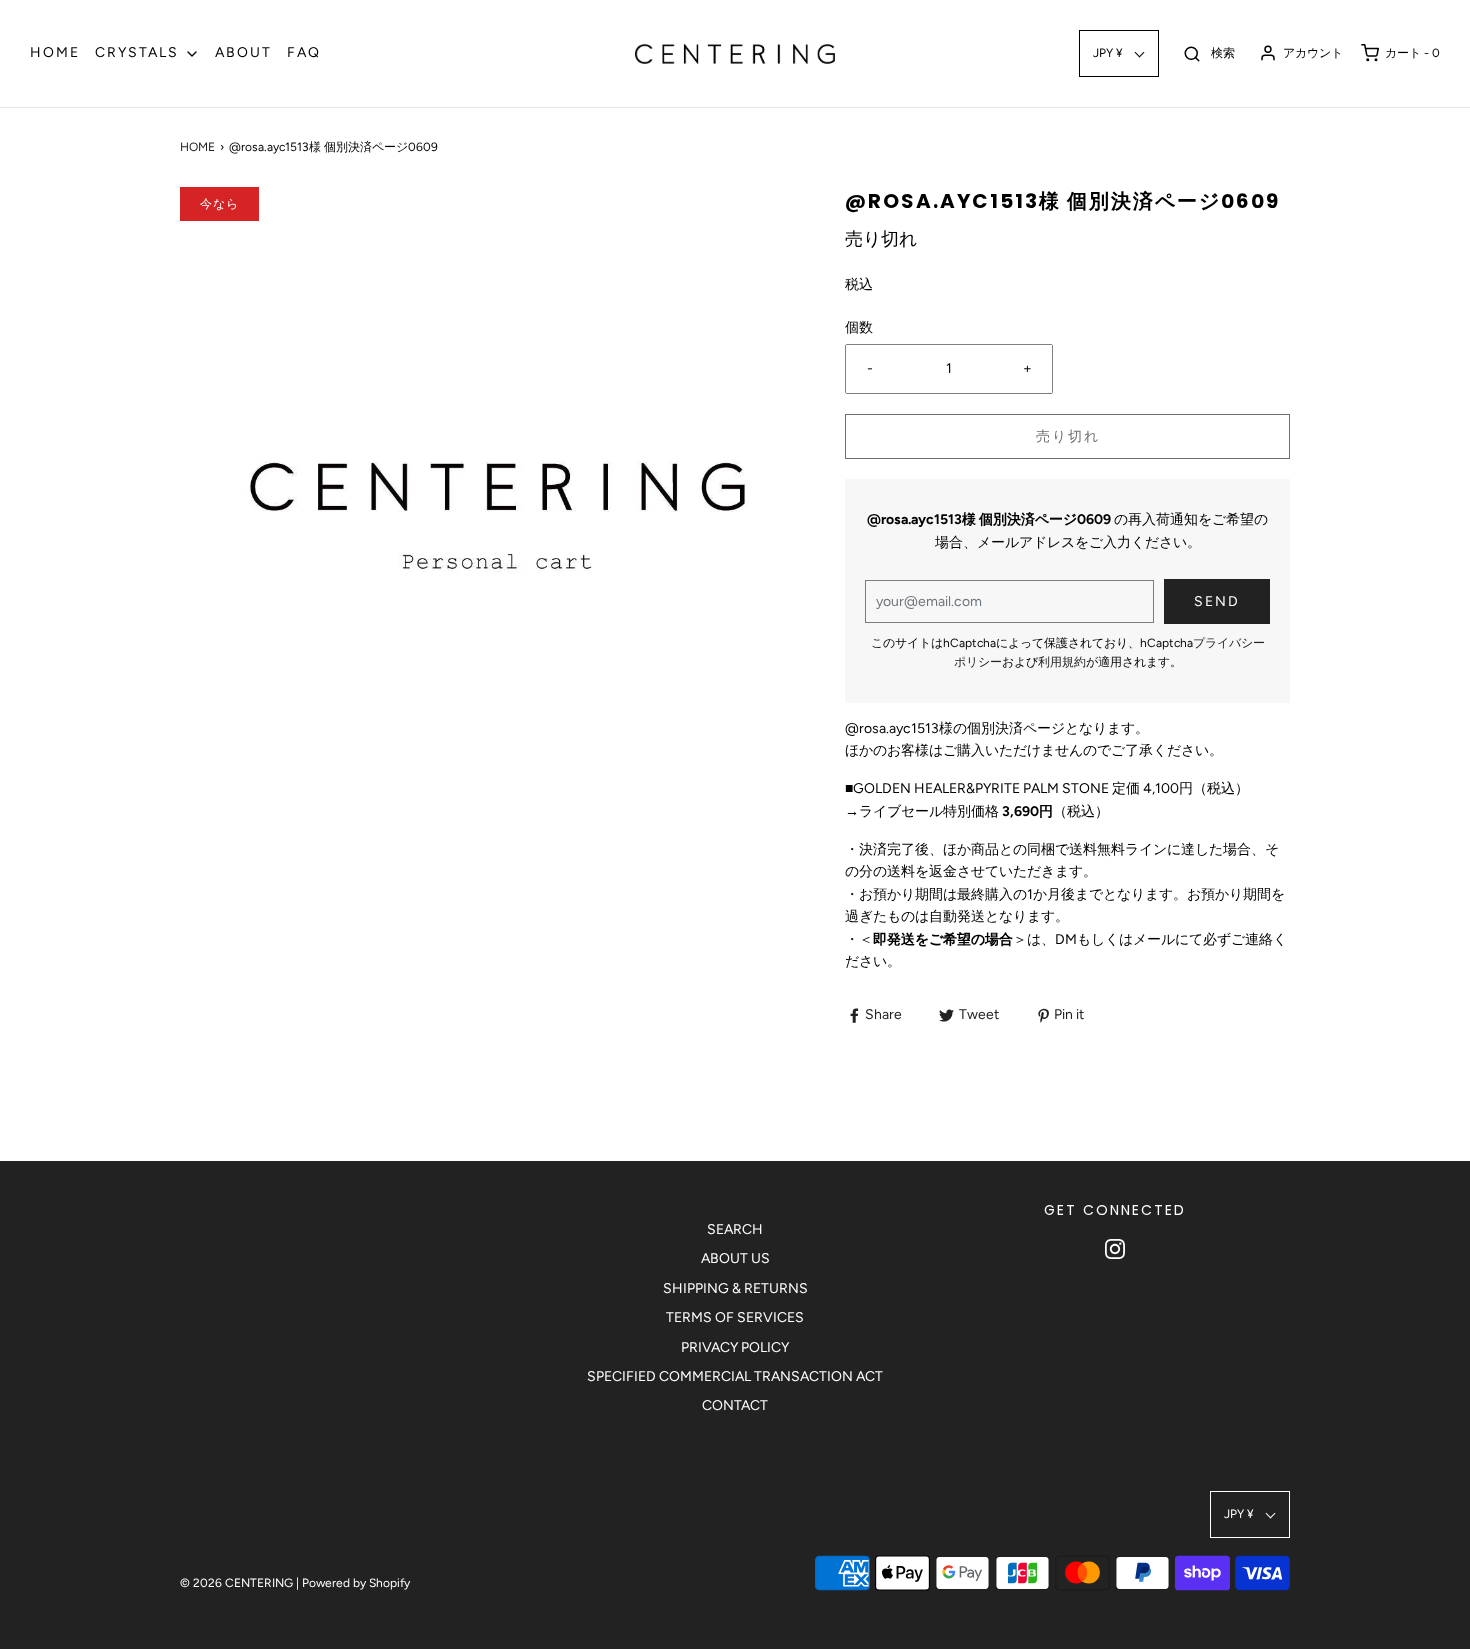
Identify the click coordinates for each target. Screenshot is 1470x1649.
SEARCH (735, 1229)
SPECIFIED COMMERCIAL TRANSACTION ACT (735, 1376)
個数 (859, 327)
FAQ (304, 52)
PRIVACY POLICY (735, 1347)
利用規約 (1062, 662)
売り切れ (1068, 436)
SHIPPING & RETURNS (735, 1288)
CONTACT (735, 1405)
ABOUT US (735, 1258)
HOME (55, 52)
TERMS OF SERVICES (735, 1317)
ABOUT (243, 52)
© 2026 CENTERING (236, 1583)
